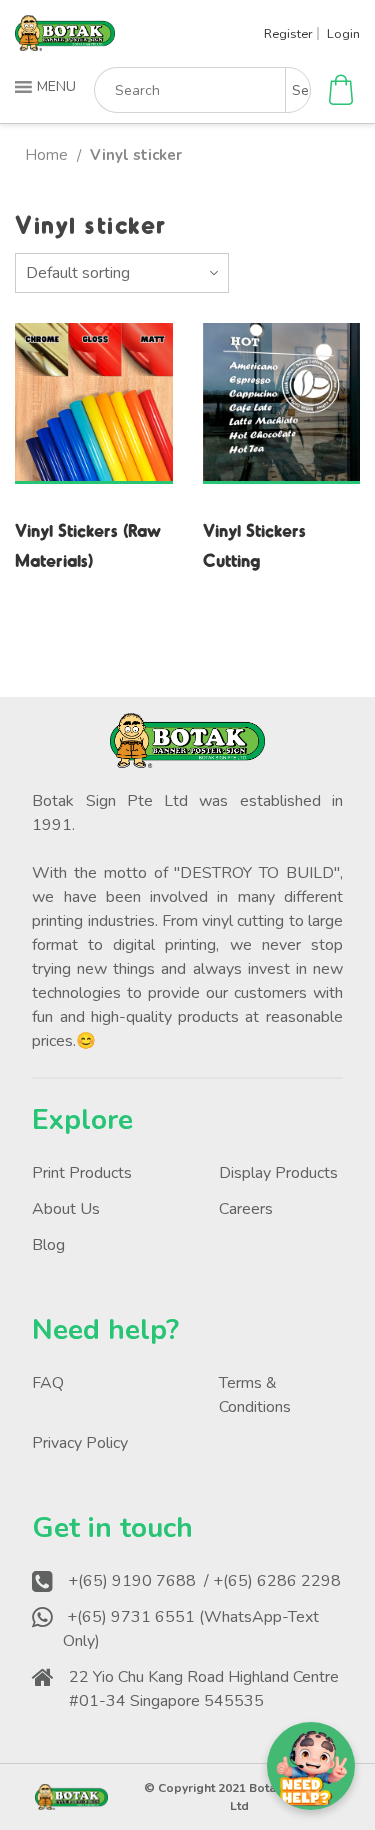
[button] (47, 87)
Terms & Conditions (255, 1395)
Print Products (82, 1173)
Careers (246, 1209)
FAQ (48, 1383)
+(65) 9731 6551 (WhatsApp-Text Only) (191, 1629)
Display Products (278, 1173)
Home (46, 155)
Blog (48, 1245)
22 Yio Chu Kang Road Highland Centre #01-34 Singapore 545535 (204, 1689)
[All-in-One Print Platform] (65, 42)
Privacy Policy (80, 1443)
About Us (66, 1209)
